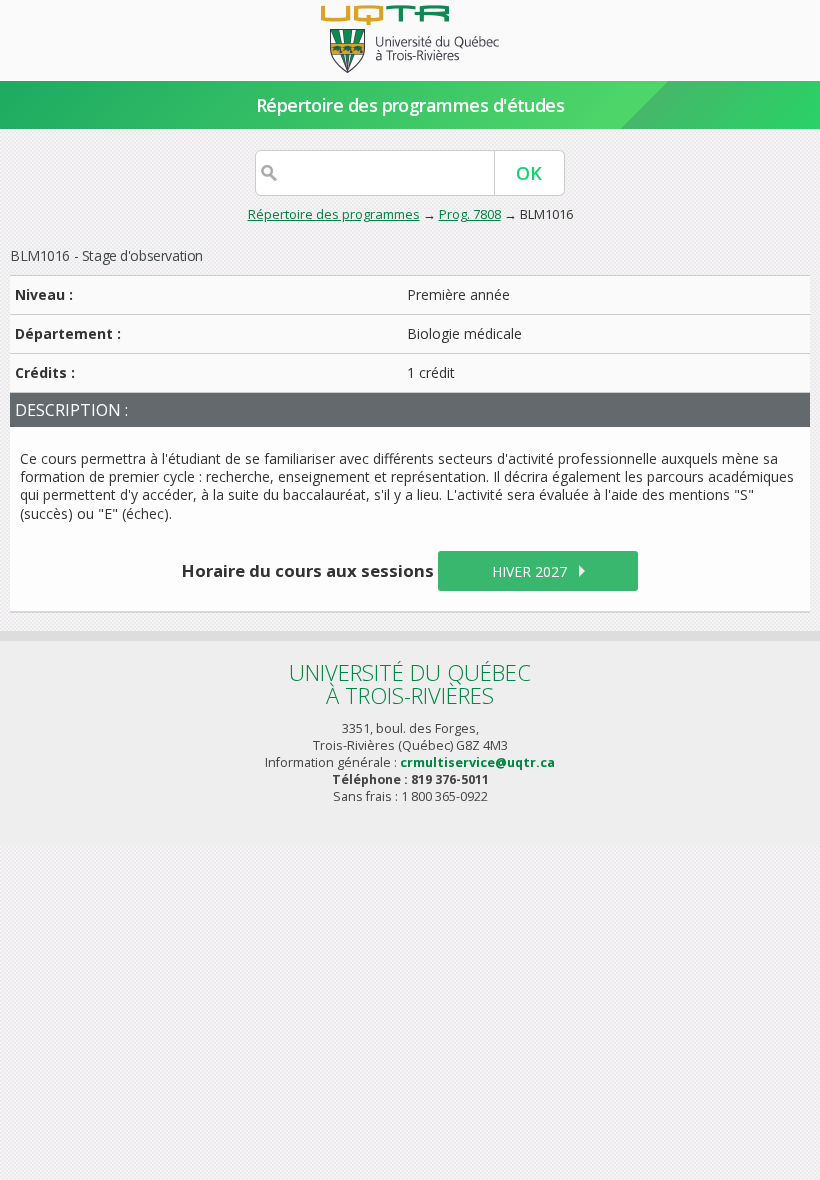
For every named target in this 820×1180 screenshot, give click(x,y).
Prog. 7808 (470, 214)
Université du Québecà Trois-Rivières (410, 683)
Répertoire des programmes (334, 214)
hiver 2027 (529, 571)
